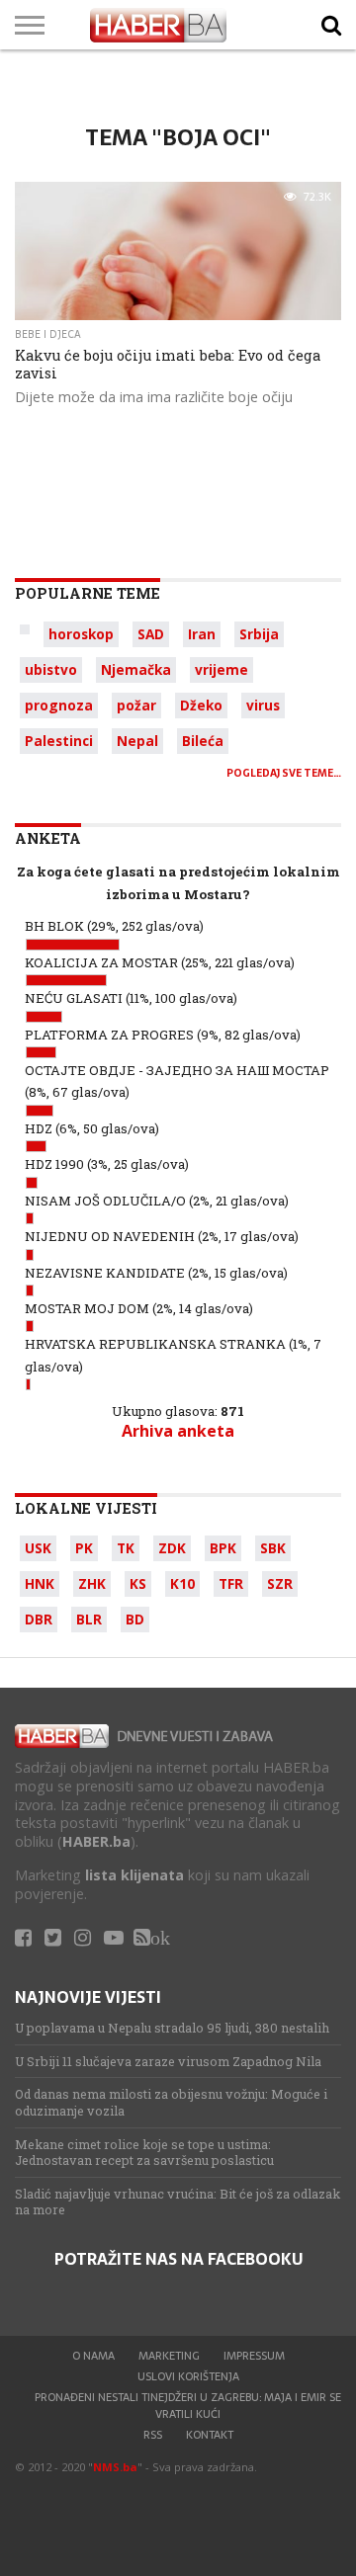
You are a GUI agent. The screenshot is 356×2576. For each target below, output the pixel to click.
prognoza (59, 705)
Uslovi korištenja (188, 2376)
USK (38, 1548)
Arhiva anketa (178, 1431)
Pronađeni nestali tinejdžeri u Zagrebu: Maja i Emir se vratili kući (188, 2405)
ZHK (92, 1583)
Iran (202, 634)
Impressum (254, 2356)
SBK (273, 1548)
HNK (40, 1583)
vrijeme (222, 669)
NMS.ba (115, 2467)
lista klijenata (134, 1875)
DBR (39, 1619)
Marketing (169, 2356)
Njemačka (136, 669)
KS (138, 1583)
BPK (223, 1548)
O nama (93, 2356)
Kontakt (210, 2435)
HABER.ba (96, 1841)
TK (126, 1548)
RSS (153, 2435)
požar (136, 705)
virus (263, 705)
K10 (182, 1583)
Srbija (259, 634)
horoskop (81, 634)
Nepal (137, 741)
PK (84, 1548)
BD (135, 1619)
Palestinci (59, 741)
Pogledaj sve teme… (284, 773)
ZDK (172, 1548)
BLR (89, 1619)
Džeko (201, 705)
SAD (151, 634)
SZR (280, 1583)
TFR (231, 1583)
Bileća (203, 741)
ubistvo (51, 669)
